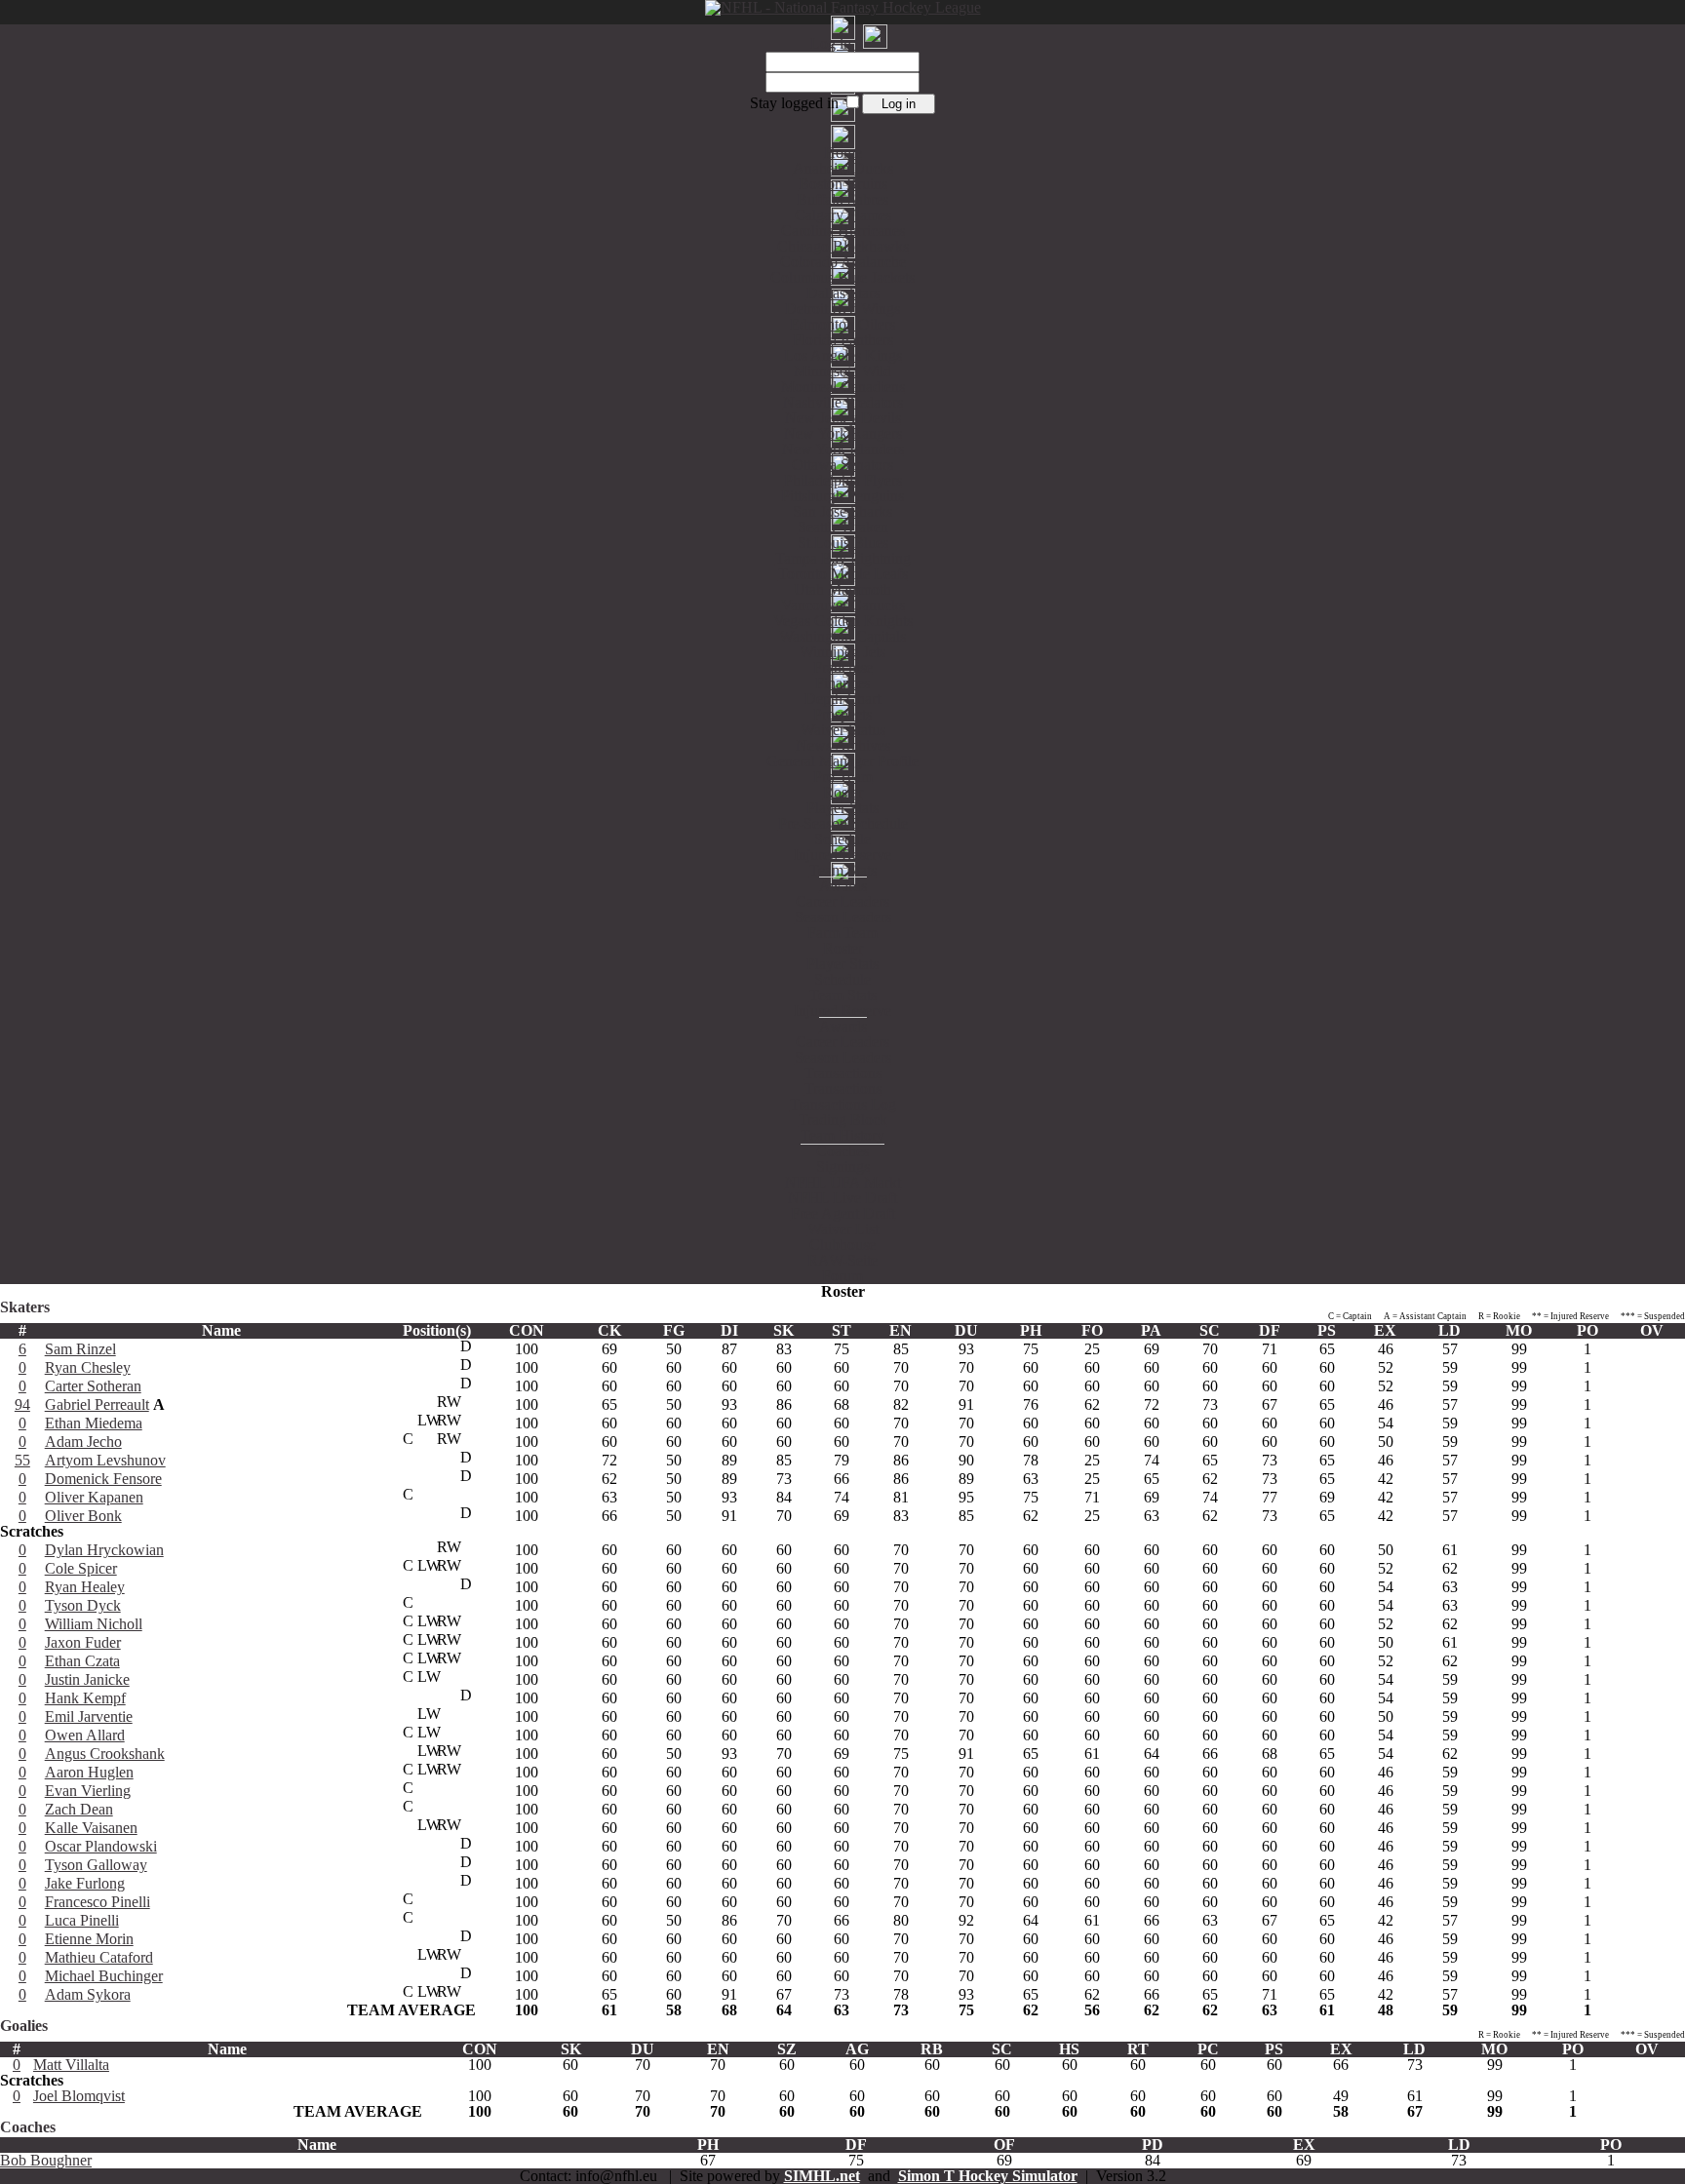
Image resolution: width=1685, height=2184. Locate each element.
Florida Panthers (843, 340)
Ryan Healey (85, 1587)
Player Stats (842, 808)
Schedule (842, 839)
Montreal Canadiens (843, 387)
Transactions (843, 1073)
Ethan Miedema (94, 1423)
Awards (843, 886)
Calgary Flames (843, 215)
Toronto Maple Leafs (843, 574)
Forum (842, 1276)
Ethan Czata (82, 1661)
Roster (843, 792)
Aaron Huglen (89, 1772)
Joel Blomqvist (79, 2096)
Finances (842, 683)
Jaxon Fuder (83, 1642)
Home (843, 153)
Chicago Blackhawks (843, 246)
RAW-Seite (842, 1260)
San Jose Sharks (842, 511)
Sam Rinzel (80, 1349)
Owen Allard (85, 1735)
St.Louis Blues (843, 543)
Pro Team (843, 777)
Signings (843, 1167)
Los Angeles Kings (843, 355)
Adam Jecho (83, 1442)
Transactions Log (843, 1104)
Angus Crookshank (105, 1754)
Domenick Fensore (103, 1479)
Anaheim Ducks (843, 168)
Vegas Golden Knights (843, 621)
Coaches (842, 1151)
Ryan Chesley (88, 1367)
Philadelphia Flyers (843, 480)
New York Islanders (843, 449)
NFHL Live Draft (842, 1198)
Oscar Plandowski (101, 1846)
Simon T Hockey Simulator (988, 2176)
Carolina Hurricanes (843, 231)
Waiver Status (843, 730)
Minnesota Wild (842, 371)
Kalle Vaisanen (91, 1828)
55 (22, 1460)
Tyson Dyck (83, 1605)
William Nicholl (94, 1624)
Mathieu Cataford (99, 1957)
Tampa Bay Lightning (843, 558)
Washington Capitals (842, 636)
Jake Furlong (85, 1883)
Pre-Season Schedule (843, 823)
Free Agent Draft (843, 1213)
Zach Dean (79, 1809)
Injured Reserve (842, 855)
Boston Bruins (843, 184)
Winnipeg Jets (842, 652)
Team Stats (843, 870)
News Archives (843, 745)
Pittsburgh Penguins (842, 496)
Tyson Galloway (96, 1865)
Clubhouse (842, 1245)
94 (22, 1404)
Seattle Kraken (843, 527)
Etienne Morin (89, 1939)
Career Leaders (842, 901)
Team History (842, 1135)
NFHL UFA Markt (843, 1182)
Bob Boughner (46, 2160)
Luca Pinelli (82, 1920)
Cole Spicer (81, 1568)
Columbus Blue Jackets (842, 277)
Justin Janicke (87, 1679)
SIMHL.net (822, 2176)
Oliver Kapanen (94, 1497)
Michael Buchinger (104, 1976)
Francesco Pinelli (98, 1902)
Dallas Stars (843, 293)
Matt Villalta (71, 2065)
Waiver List (843, 1229)
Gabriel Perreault (97, 1404)
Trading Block (843, 1120)
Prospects (842, 714)
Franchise (843, 667)
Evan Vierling (88, 1791)
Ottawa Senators (842, 465)
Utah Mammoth (842, 589)
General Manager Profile (842, 761)
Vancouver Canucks (843, 605)
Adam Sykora (88, 1994)
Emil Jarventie (89, 1716)
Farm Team (842, 933)
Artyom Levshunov (105, 1460)
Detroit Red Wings (842, 309)
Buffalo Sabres (842, 199)
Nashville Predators (843, 402)
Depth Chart (842, 699)
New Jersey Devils (843, 418)
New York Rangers (843, 433)
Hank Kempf (85, 1698)
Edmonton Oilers (842, 324)
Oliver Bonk (83, 1516)
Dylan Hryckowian (104, 1550)
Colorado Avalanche (843, 262)
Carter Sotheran (93, 1386)
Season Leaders (843, 917)
